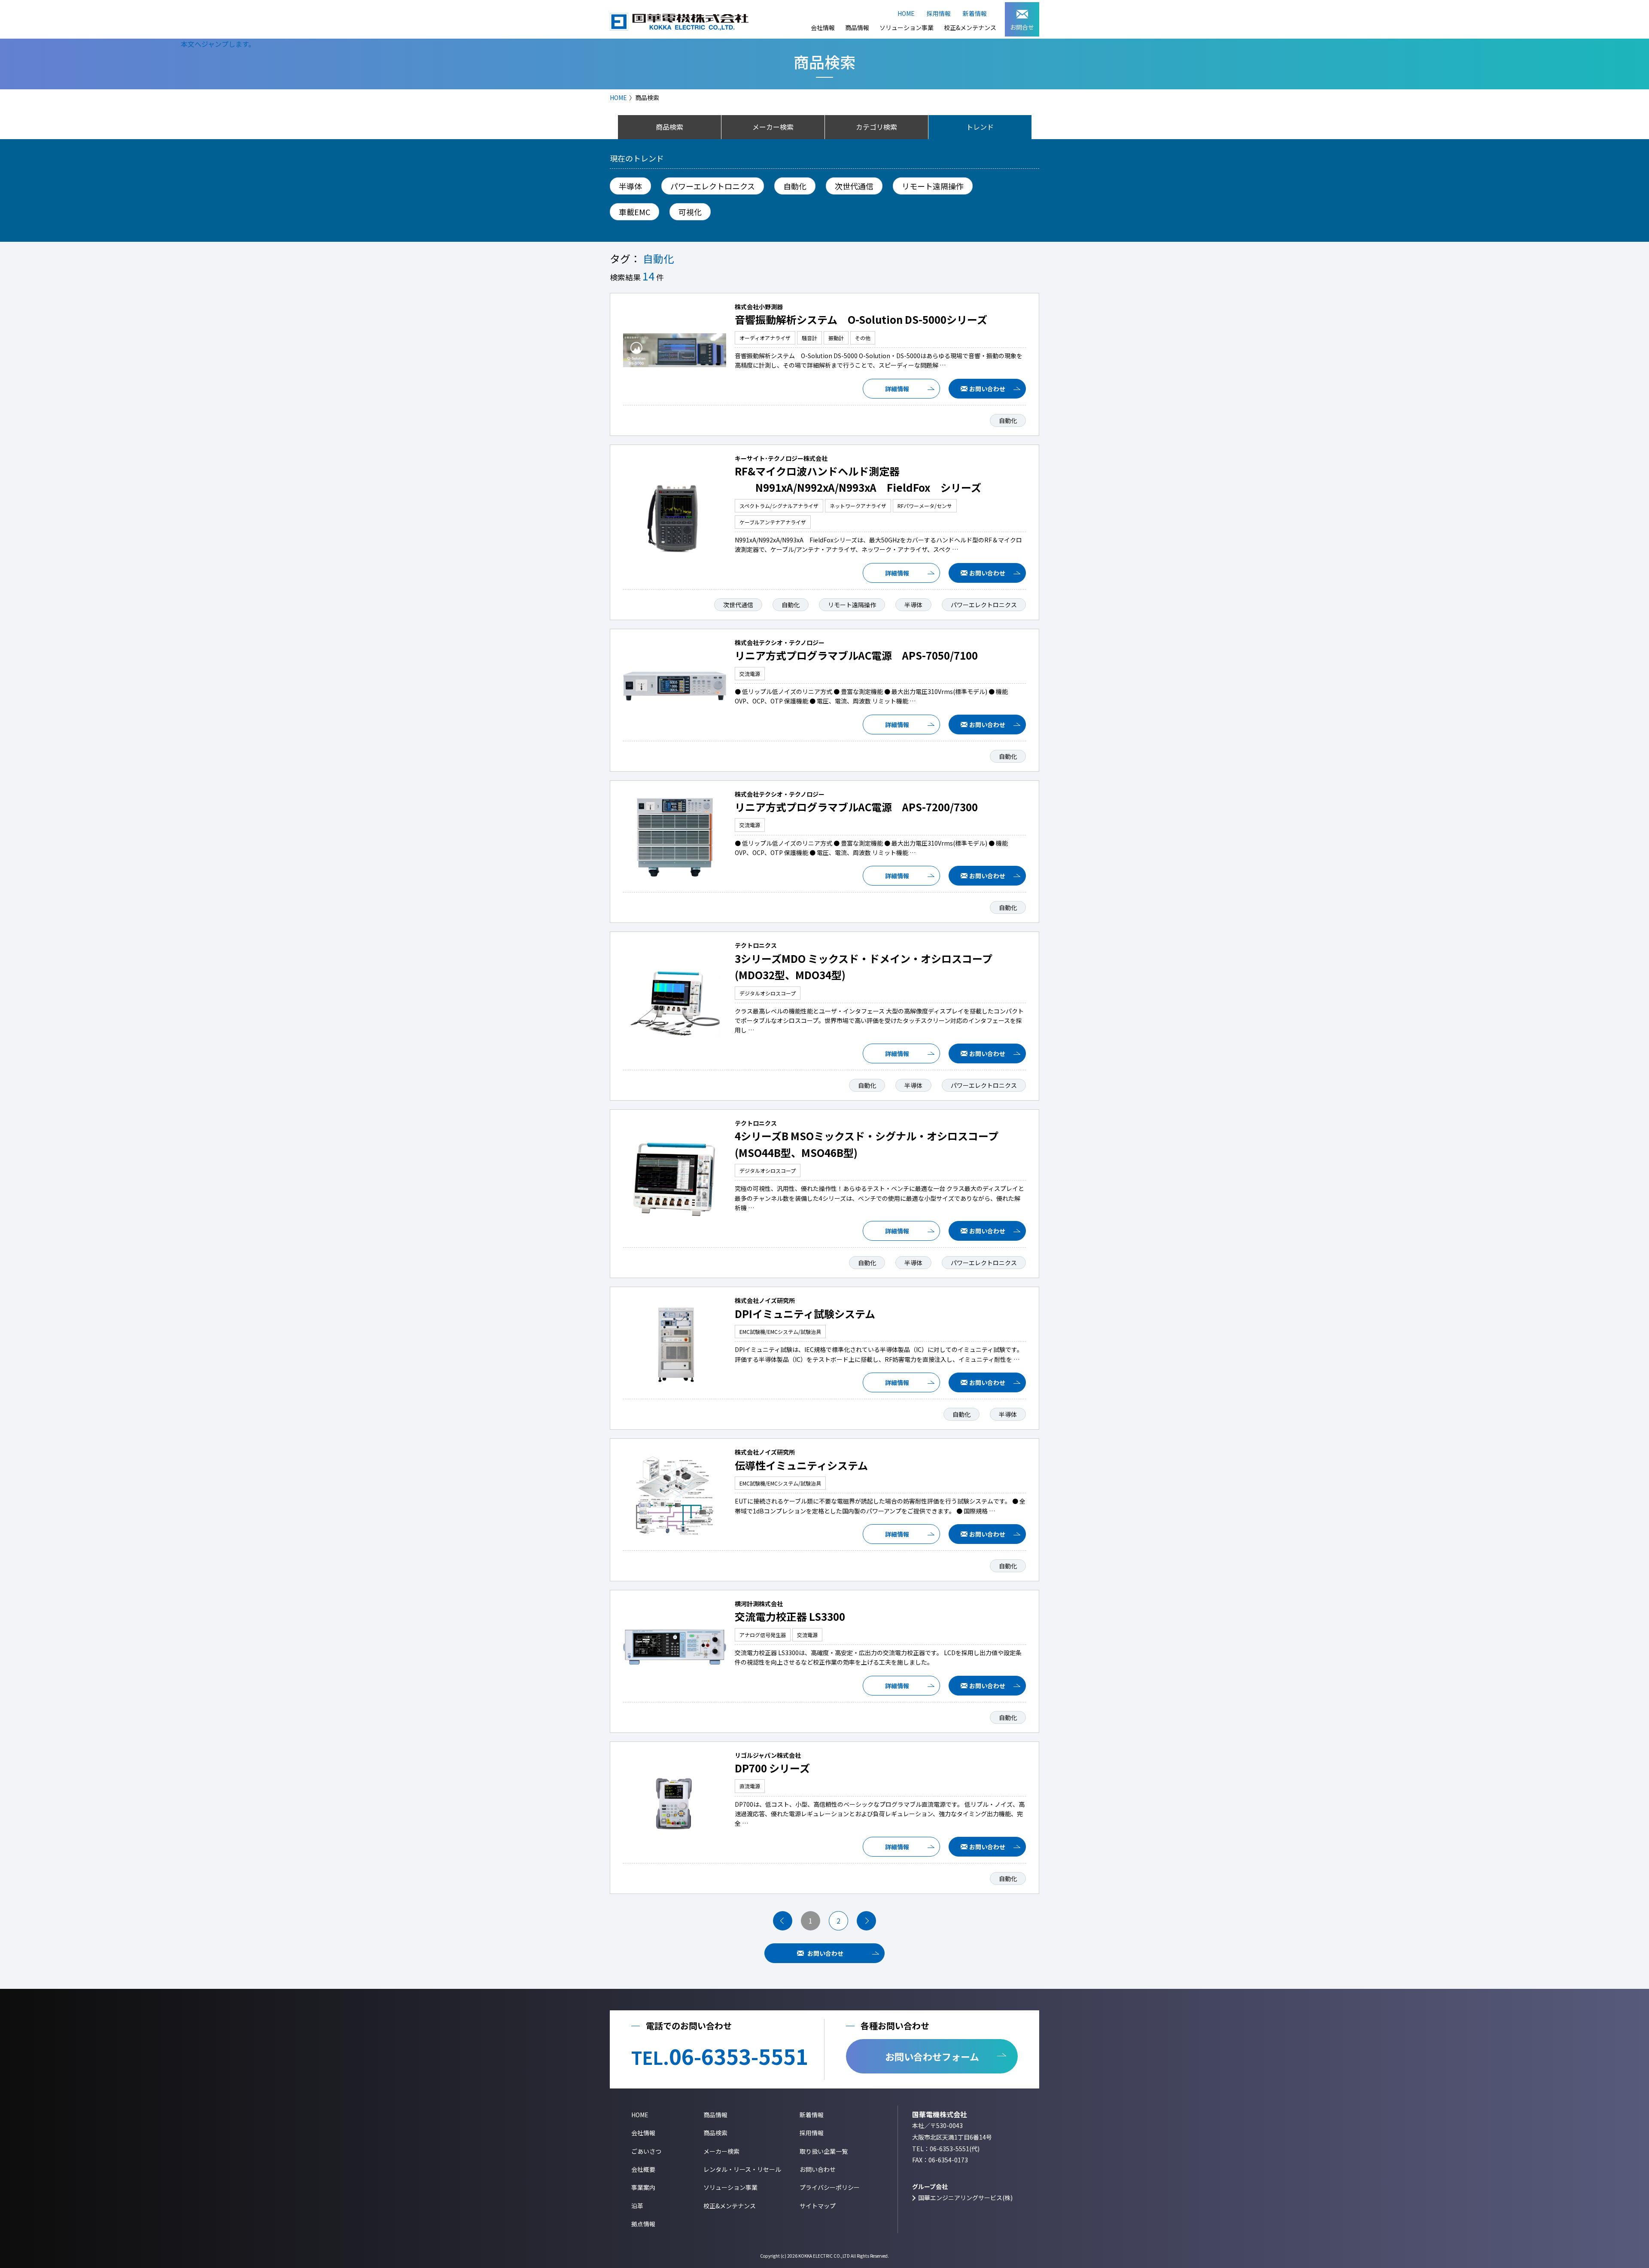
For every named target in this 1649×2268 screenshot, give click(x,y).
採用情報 (939, 13)
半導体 (630, 186)
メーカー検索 (721, 2151)
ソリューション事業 (907, 27)
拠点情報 (643, 2224)
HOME (906, 13)
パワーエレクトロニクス (713, 186)
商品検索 (715, 2133)
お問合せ (1022, 27)
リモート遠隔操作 (933, 186)
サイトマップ (818, 2206)
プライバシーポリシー (830, 2187)
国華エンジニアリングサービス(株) (965, 2198)
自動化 (795, 186)
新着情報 (975, 13)
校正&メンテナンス (970, 27)
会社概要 (643, 2169)
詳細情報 (897, 389)
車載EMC (634, 212)
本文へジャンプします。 (218, 44)
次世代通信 (854, 186)
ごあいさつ (646, 2151)
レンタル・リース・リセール (742, 2169)
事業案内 (643, 2187)
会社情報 (823, 27)
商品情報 (857, 27)
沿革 (637, 2206)
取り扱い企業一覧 (824, 2151)
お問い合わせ (987, 389)
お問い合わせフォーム (932, 2056)
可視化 (690, 212)
